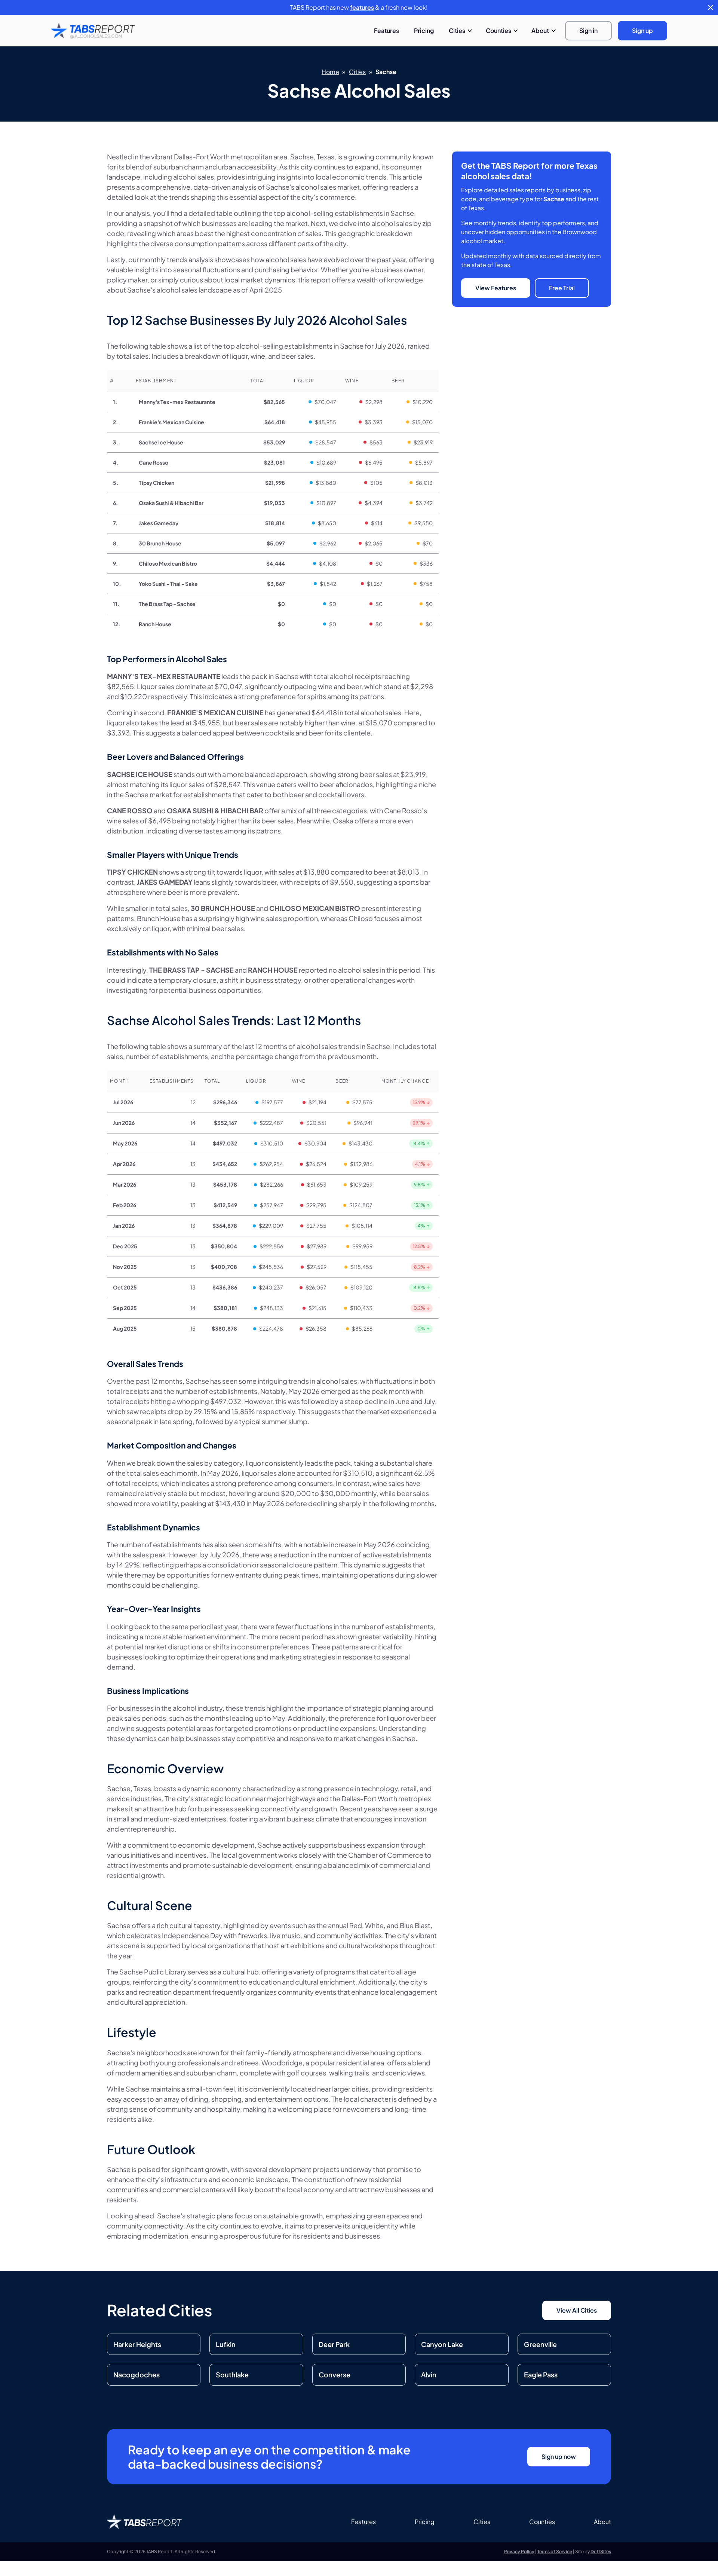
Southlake (232, 2375)
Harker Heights (137, 2344)
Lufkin (226, 2344)
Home (330, 72)
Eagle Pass (541, 2375)
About (540, 30)
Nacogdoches (136, 2375)
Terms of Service (555, 2551)
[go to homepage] (93, 31)
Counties (498, 30)
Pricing (424, 30)
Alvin (429, 2375)
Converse (335, 2375)
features (362, 7)
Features (386, 30)
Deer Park (334, 2344)
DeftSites (601, 2551)
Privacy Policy (519, 2551)
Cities (457, 30)
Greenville (540, 2344)
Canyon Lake (442, 2344)
